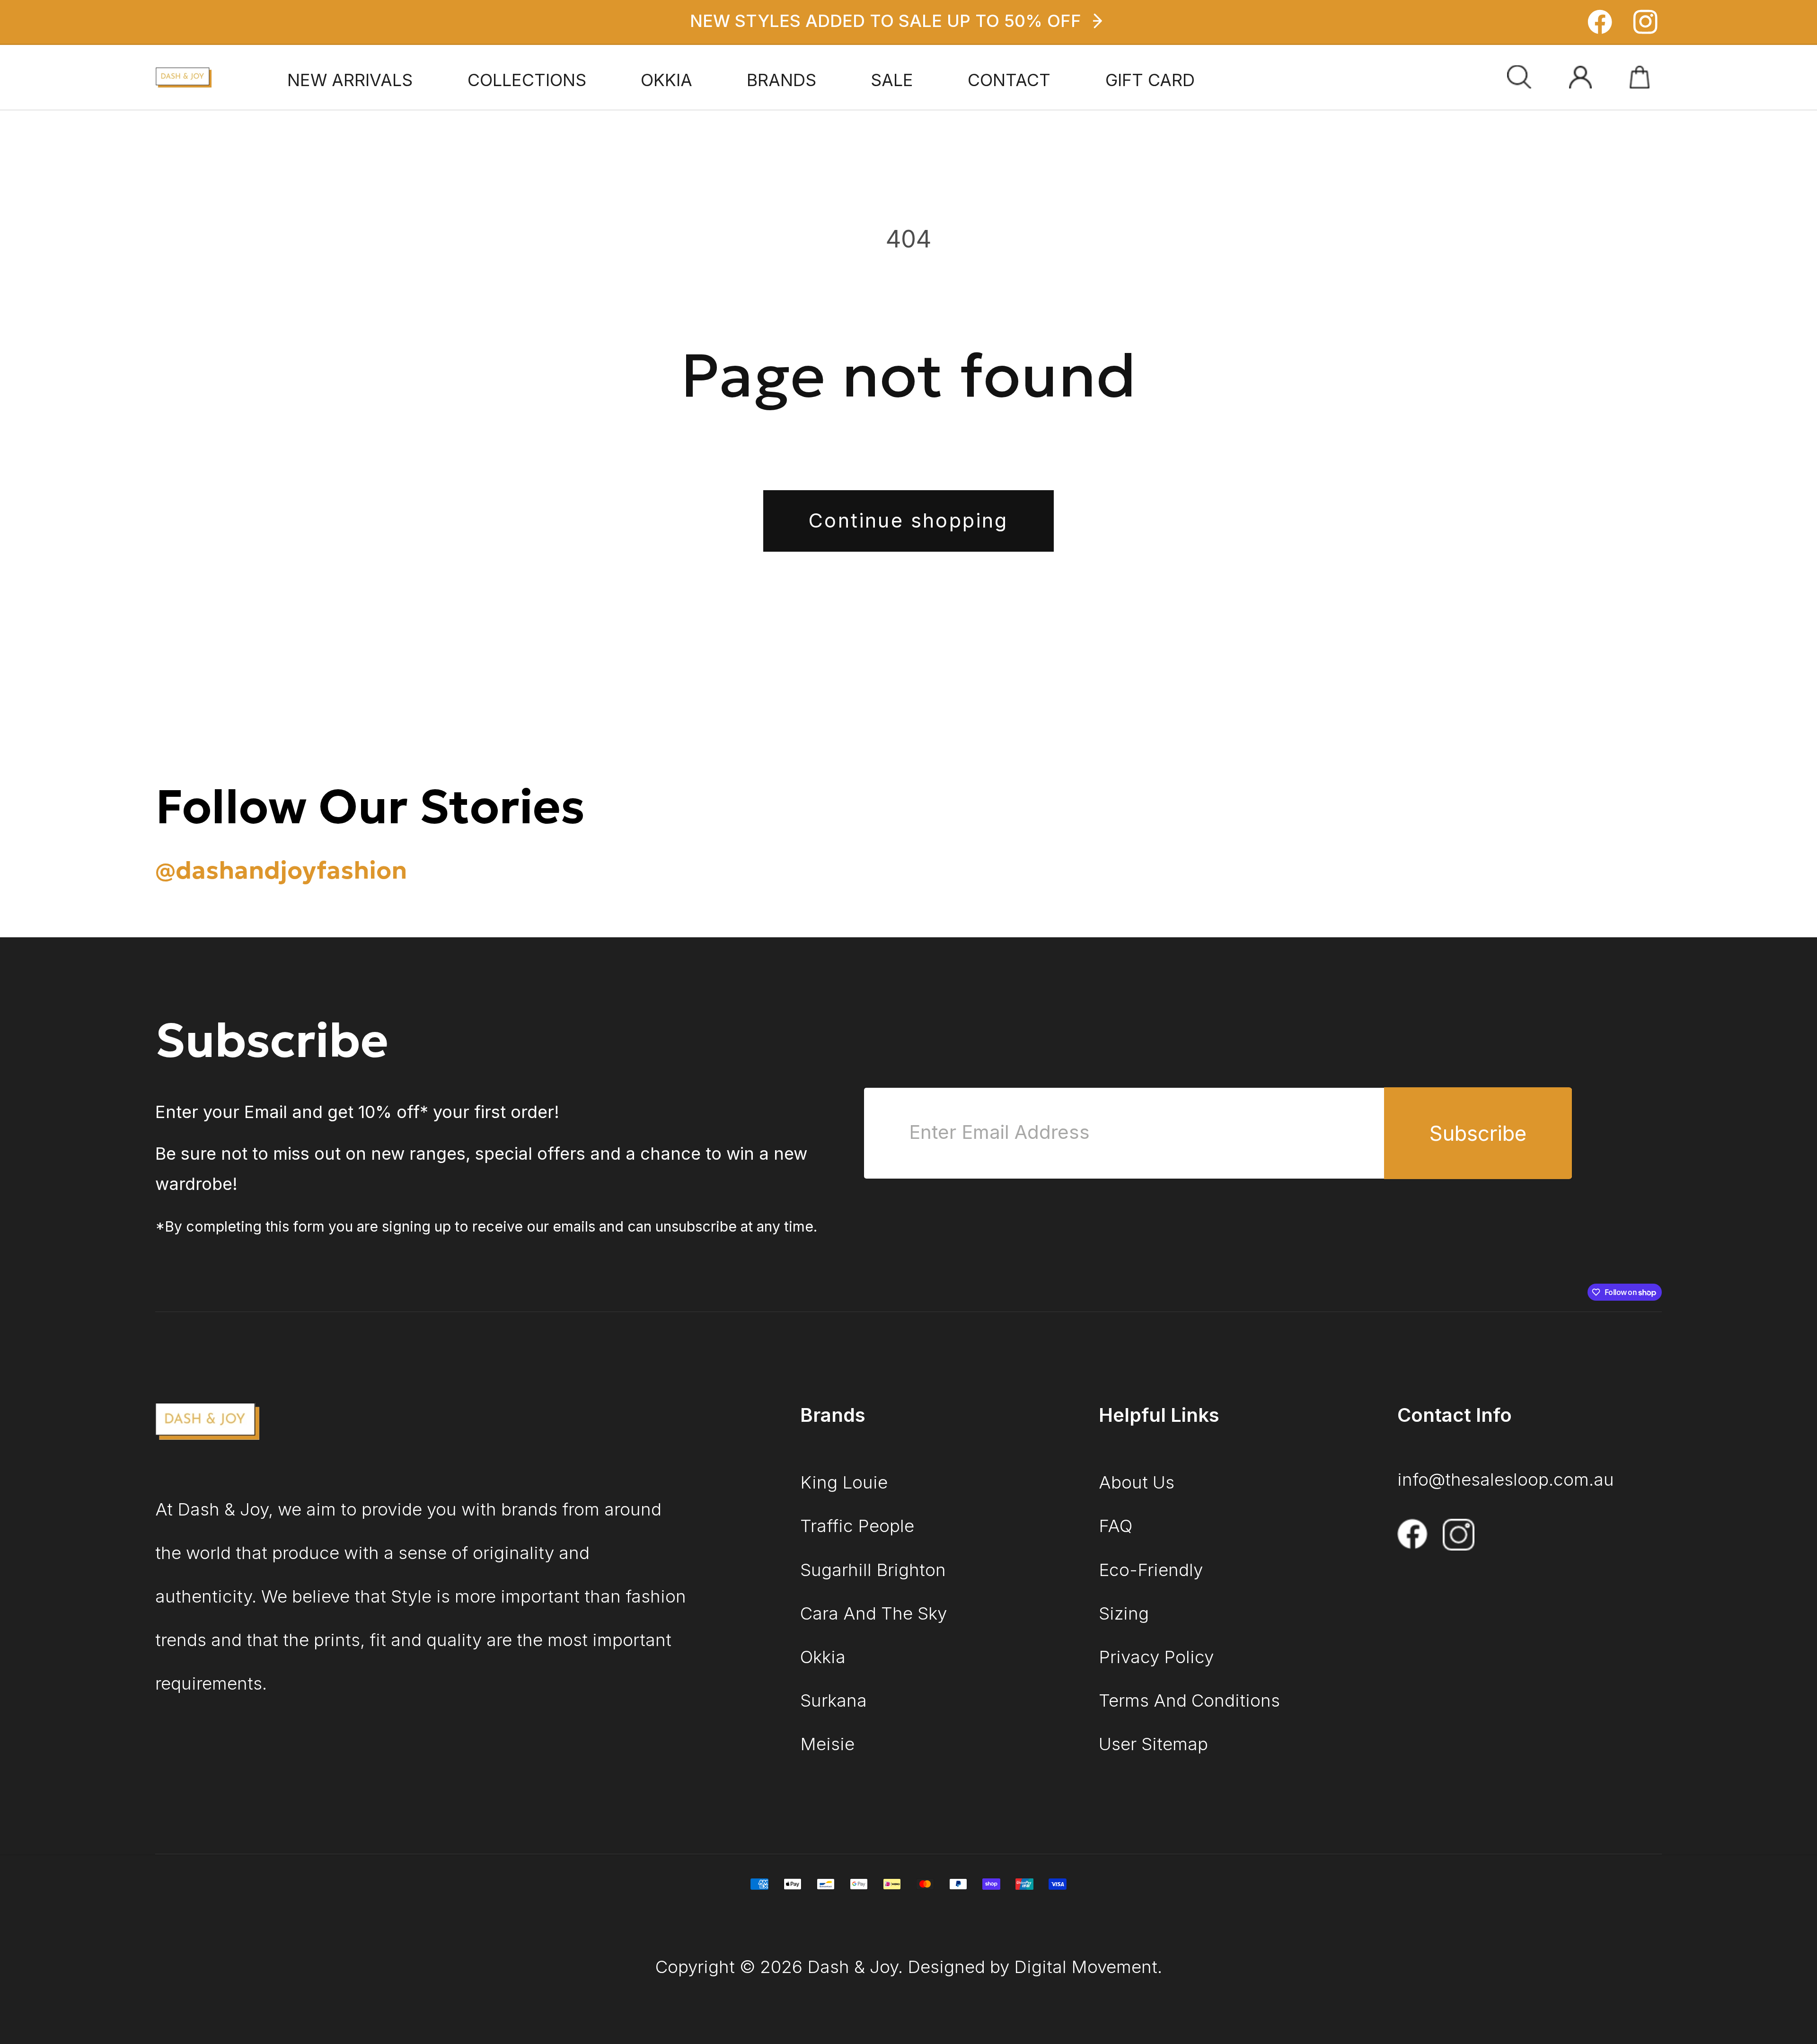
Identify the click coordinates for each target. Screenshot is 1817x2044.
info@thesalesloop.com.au (1506, 1479)
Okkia (823, 1657)
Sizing (1124, 1613)
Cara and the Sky (873, 1613)
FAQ (1116, 1526)
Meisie (827, 1744)
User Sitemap (1153, 1744)
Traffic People (857, 1526)
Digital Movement (1086, 1967)
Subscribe (1478, 1133)
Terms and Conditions (1189, 1700)
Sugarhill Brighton (873, 1570)
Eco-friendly (1151, 1570)
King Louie (844, 1482)
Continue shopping (908, 520)
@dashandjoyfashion (281, 870)
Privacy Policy (1156, 1657)
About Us (1137, 1482)
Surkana (834, 1700)
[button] (527, 80)
